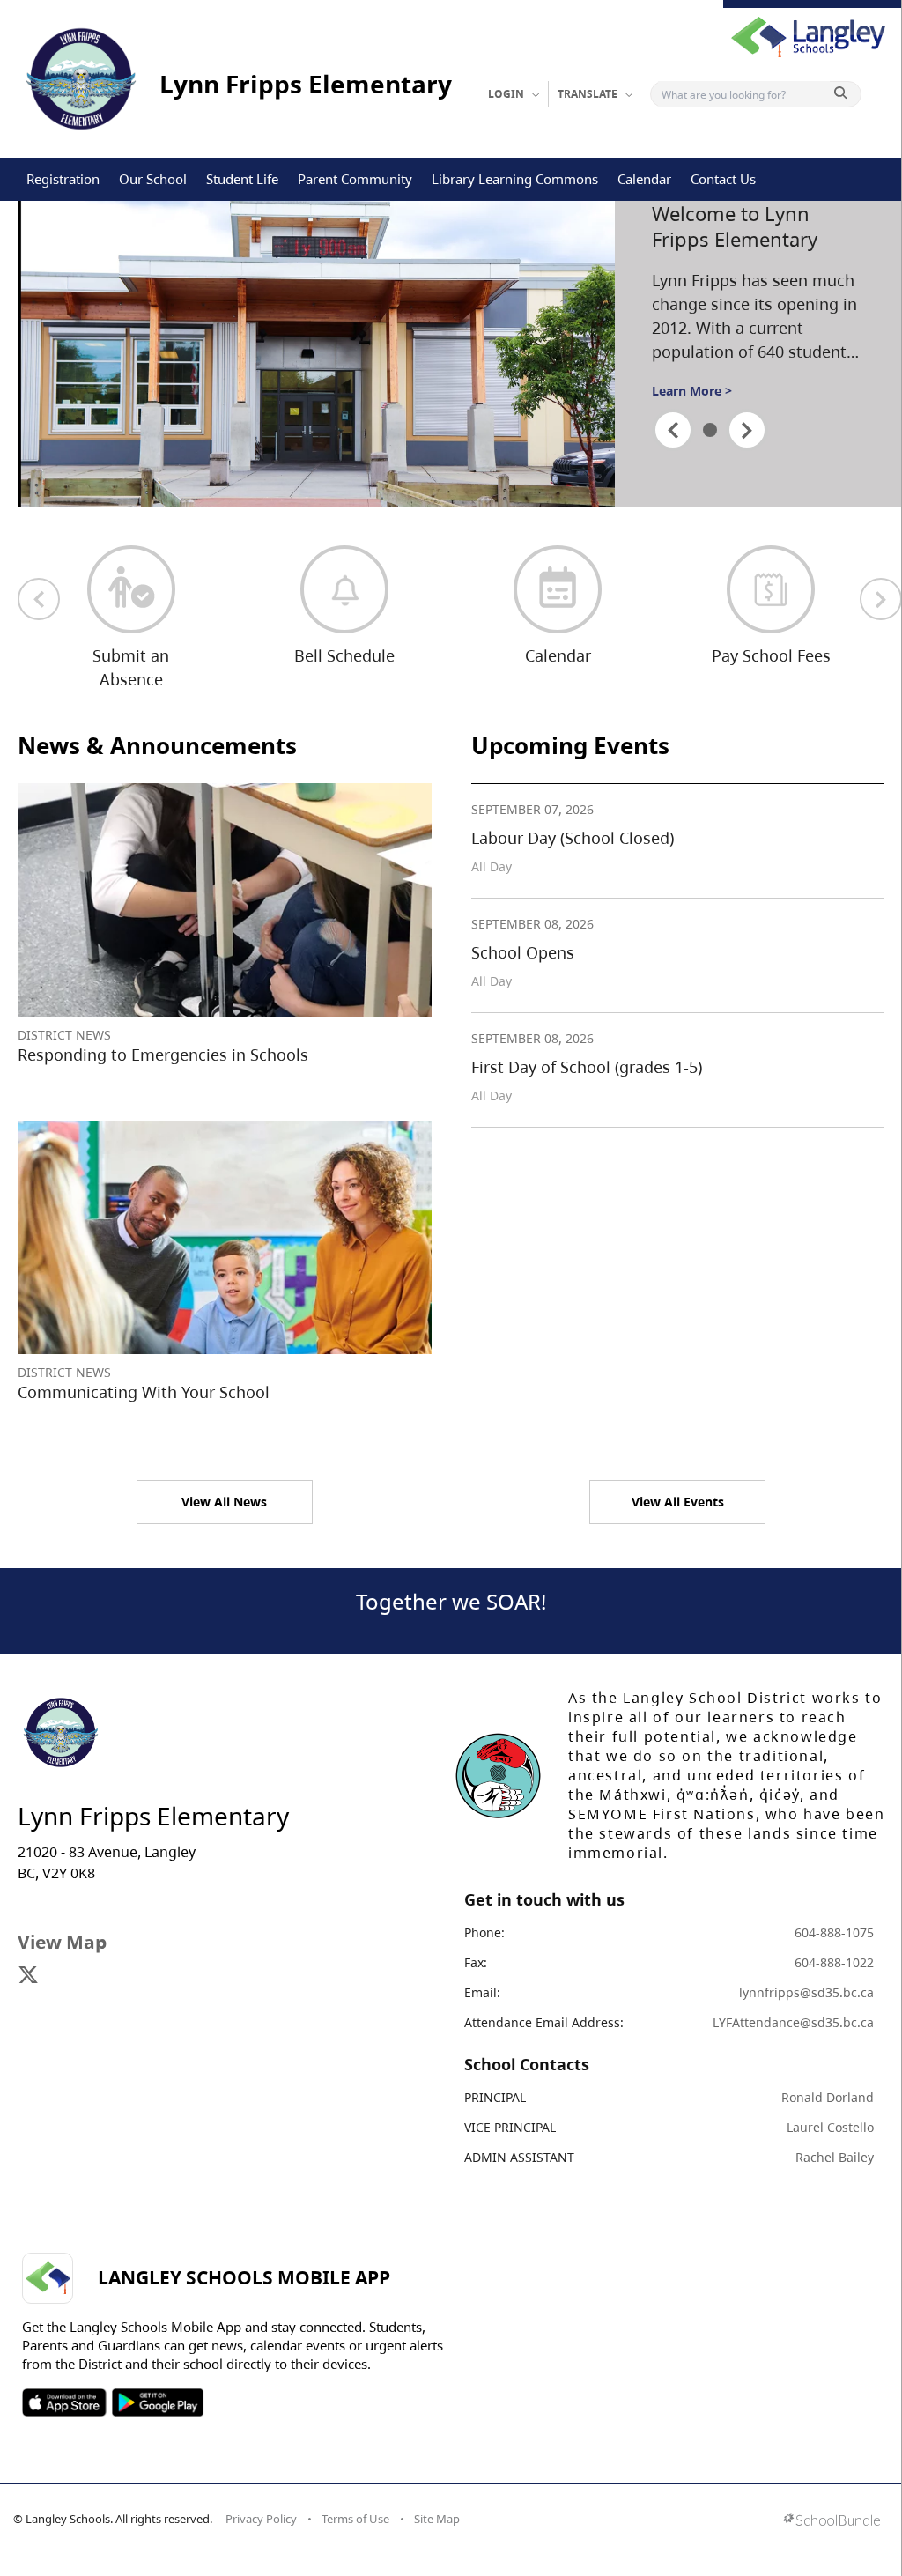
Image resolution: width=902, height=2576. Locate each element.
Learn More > (692, 391)
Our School (153, 179)
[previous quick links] (39, 599)
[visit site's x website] (28, 1976)
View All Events (678, 1502)
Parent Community (355, 179)
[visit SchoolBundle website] (832, 2522)
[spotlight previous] (673, 430)
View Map (62, 1942)
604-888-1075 (834, 1932)
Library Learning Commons (515, 179)
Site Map (437, 2519)
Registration (63, 179)
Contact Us (723, 179)
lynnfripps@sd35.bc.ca (806, 1992)
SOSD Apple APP (64, 2402)
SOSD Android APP (157, 2402)
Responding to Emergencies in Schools (163, 1055)
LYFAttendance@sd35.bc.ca (793, 2022)
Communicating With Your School (144, 1392)
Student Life (242, 179)
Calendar (644, 179)
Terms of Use (355, 2519)
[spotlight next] (747, 430)
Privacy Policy (261, 2519)
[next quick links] (881, 599)
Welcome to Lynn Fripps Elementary (735, 226)
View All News (224, 1502)
